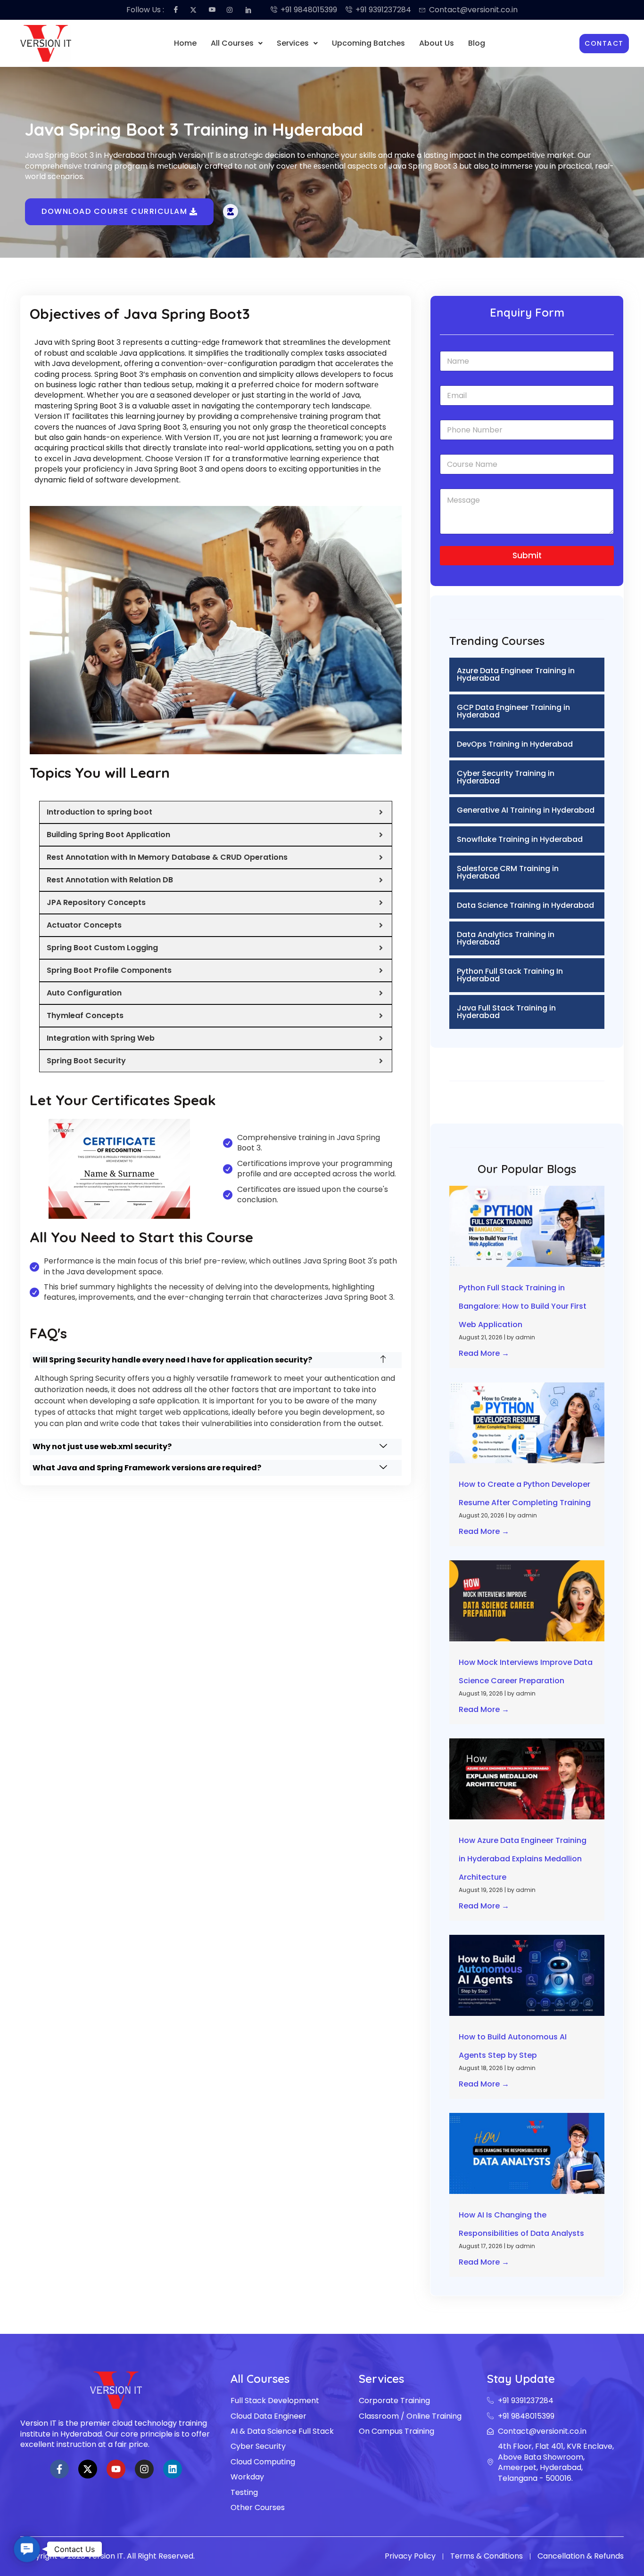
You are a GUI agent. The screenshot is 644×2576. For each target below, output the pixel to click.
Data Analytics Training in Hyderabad (506, 938)
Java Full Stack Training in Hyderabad (506, 1012)
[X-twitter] (88, 2469)
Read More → (484, 1353)
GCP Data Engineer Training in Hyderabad (513, 711)
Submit (527, 555)
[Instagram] (144, 2469)
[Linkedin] (173, 2469)
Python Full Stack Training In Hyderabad (510, 975)
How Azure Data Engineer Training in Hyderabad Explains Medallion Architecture (523, 1859)
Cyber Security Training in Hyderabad (506, 777)
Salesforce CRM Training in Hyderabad (508, 872)
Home (185, 43)
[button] (237, 43)
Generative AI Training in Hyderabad (526, 810)
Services (293, 43)
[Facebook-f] (59, 2469)
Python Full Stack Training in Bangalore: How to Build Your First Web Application (523, 1306)
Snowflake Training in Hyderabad (520, 839)
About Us (437, 43)
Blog (477, 43)
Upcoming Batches (368, 43)
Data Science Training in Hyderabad (525, 905)
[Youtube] (116, 2469)
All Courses (232, 43)
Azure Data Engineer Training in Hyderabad (516, 674)
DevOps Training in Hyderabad (515, 744)
